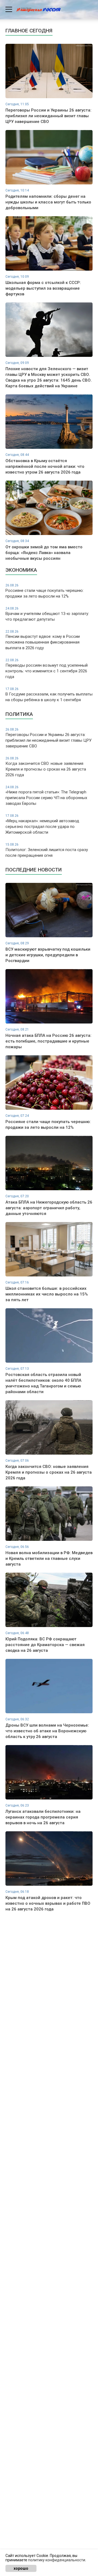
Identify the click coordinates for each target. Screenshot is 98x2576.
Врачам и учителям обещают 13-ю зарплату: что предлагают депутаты (47, 614)
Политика (19, 714)
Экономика (21, 570)
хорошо (21, 2568)
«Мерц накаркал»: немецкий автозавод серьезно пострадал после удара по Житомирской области (42, 824)
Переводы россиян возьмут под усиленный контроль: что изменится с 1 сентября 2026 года (47, 669)
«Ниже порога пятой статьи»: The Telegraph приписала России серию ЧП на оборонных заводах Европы (46, 796)
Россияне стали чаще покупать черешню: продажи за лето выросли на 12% (45, 591)
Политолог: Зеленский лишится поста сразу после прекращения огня (47, 850)
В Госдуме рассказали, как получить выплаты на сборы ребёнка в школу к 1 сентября (49, 695)
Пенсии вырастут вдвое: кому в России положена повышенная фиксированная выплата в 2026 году (43, 640)
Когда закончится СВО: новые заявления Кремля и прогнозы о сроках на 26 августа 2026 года (46, 767)
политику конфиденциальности (57, 2560)
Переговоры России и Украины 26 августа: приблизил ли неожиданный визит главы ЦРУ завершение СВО (48, 738)
